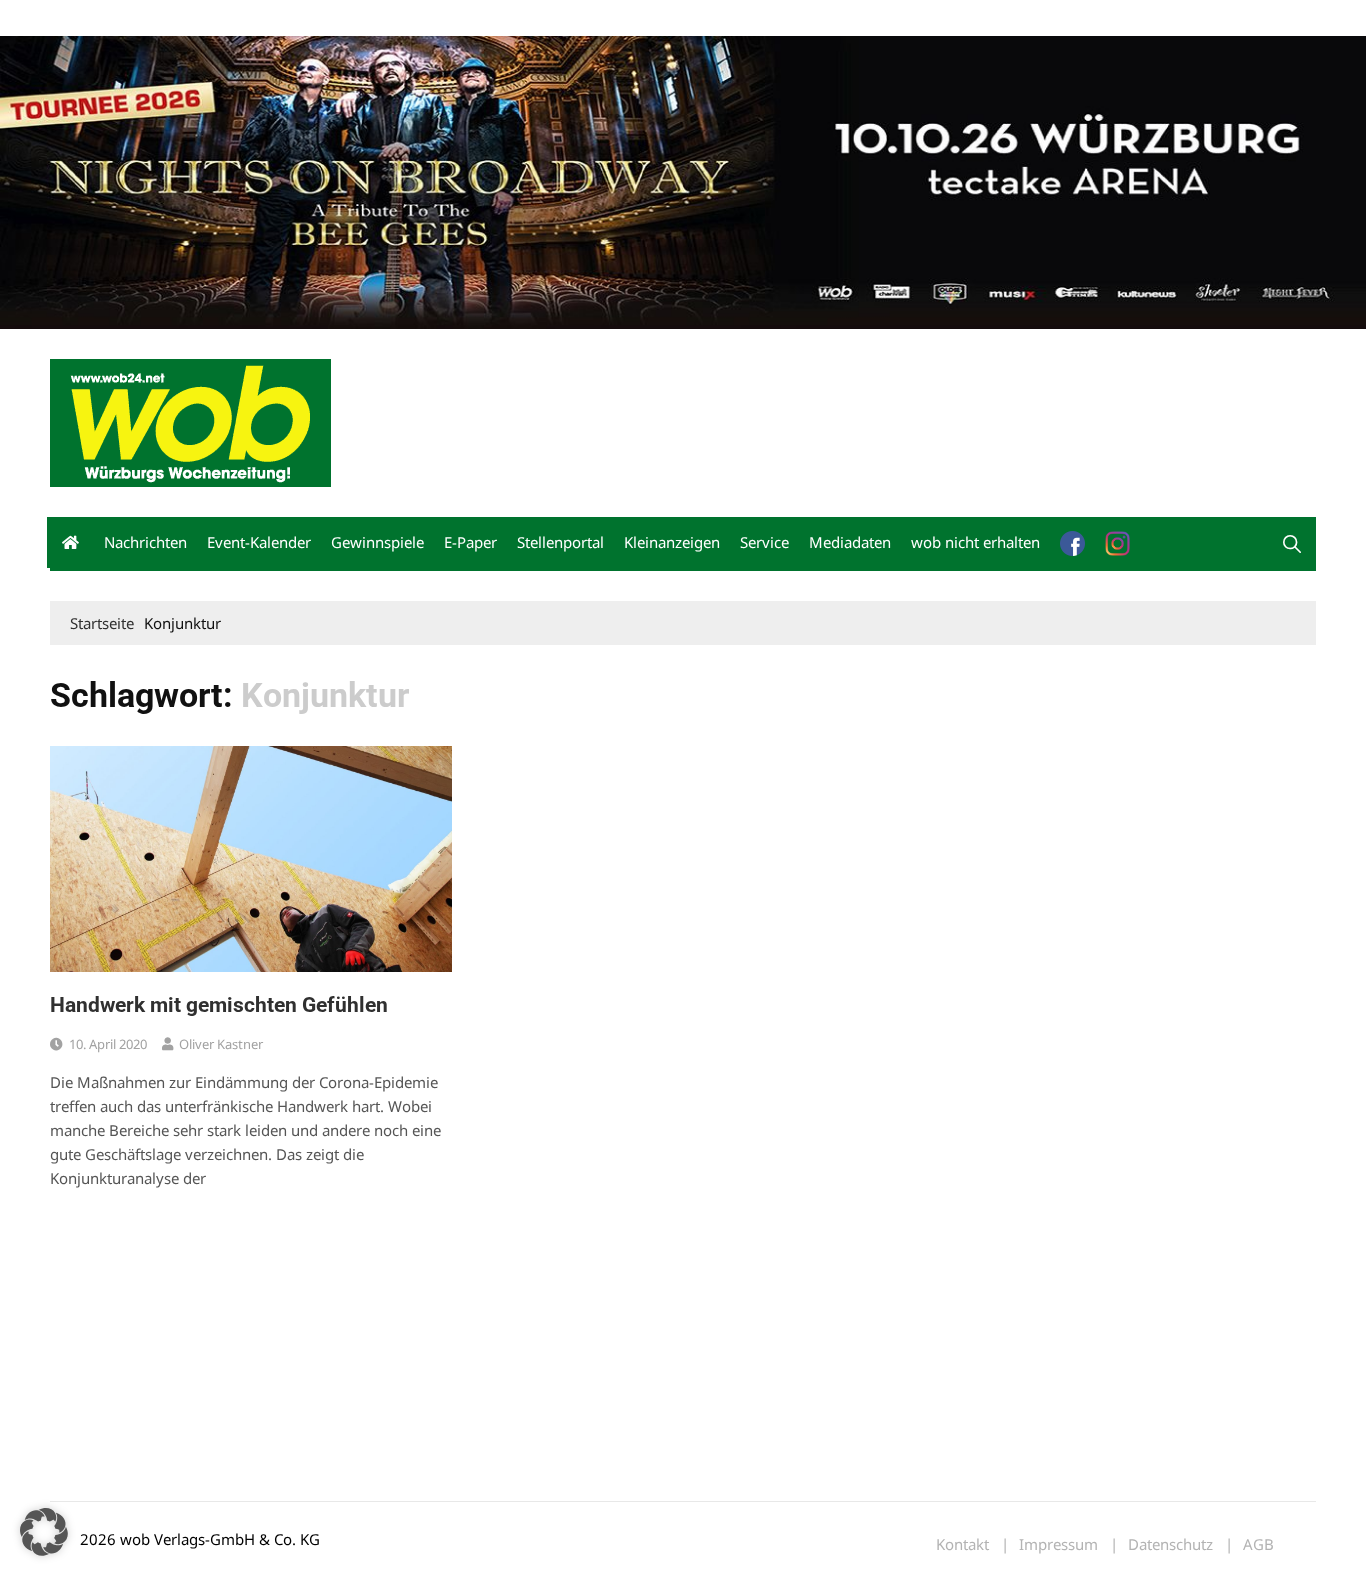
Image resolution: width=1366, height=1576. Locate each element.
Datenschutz (1170, 1544)
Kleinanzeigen (672, 542)
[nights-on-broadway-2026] (683, 180)
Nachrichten (145, 542)
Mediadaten (86, 18)
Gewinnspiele (377, 542)
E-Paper (470, 542)
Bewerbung (424, 18)
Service (764, 542)
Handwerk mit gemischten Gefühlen (219, 1005)
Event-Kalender (259, 542)
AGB (1258, 1544)
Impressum (346, 18)
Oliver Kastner (221, 1044)
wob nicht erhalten (188, 18)
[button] (1292, 544)
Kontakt (278, 18)
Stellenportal (560, 542)
